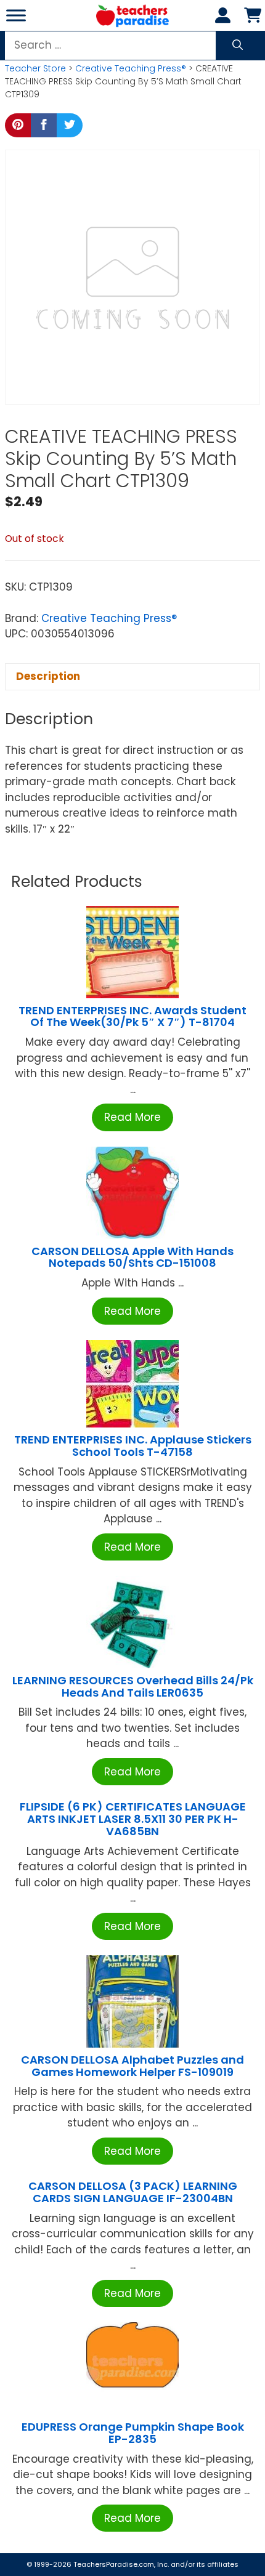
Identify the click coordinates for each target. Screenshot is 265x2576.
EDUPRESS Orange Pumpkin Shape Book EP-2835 (133, 2433)
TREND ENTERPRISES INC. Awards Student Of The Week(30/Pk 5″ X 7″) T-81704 (132, 1016)
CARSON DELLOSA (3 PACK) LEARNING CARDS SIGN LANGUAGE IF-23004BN (133, 2192)
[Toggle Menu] (16, 15)
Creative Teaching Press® (131, 68)
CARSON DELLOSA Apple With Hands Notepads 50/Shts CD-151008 (132, 1257)
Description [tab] (48, 676)
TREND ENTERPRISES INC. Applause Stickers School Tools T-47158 (133, 1446)
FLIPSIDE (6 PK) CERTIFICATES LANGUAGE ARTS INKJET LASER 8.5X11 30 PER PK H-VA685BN (133, 1819)
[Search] (238, 46)
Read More (132, 1117)
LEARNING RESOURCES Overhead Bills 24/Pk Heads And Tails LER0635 (133, 1686)
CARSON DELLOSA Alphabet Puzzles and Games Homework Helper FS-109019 (132, 2066)
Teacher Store (35, 68)
